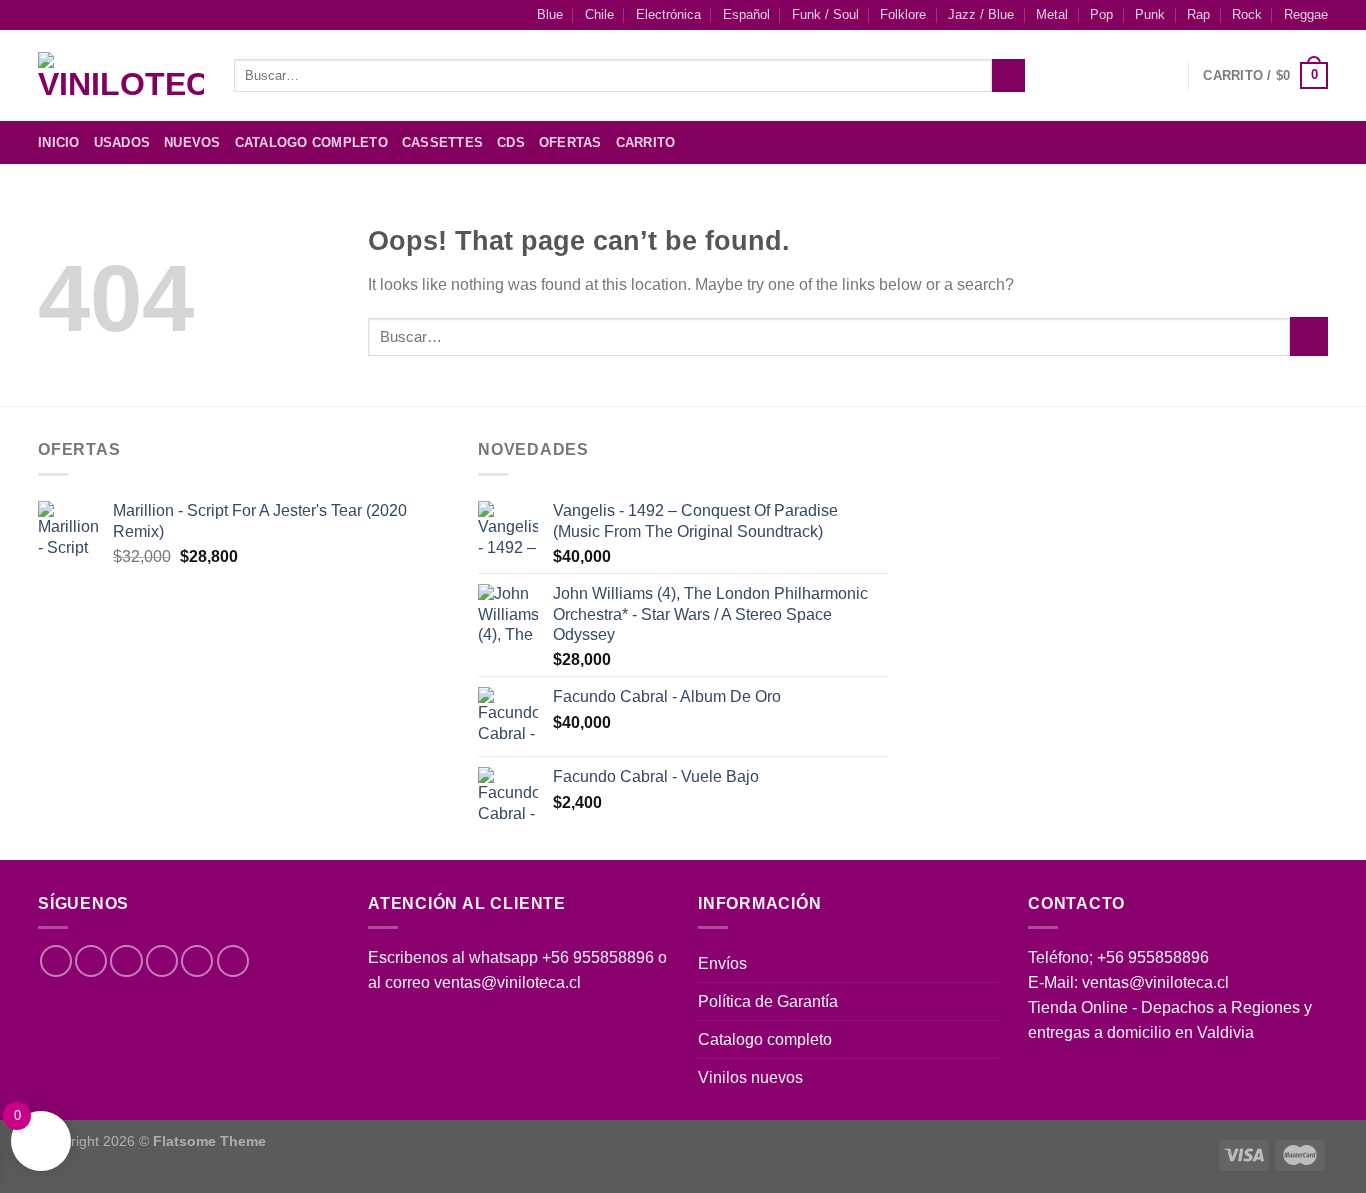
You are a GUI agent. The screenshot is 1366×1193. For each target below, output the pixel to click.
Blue (550, 15)
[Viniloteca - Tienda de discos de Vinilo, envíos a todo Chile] (121, 76)
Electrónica (668, 15)
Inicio (59, 143)
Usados (122, 143)
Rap (1198, 15)
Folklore (903, 15)
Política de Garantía (768, 1001)
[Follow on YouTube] (233, 961)
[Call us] (197, 961)
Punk (1150, 15)
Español (746, 15)
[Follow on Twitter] (1290, 142)
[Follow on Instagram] (1264, 142)
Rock (1247, 15)
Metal (1052, 15)
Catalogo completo (765, 1039)
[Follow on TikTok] (126, 961)
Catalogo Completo (311, 143)
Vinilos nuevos (750, 1077)
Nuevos (192, 143)
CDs (511, 143)
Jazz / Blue (981, 15)
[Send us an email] (1315, 142)
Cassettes (442, 143)
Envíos (722, 963)
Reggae (1306, 15)
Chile (599, 15)
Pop (1101, 15)
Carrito (646, 143)
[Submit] (1008, 75)
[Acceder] (1163, 76)
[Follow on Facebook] (1238, 142)
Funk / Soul (825, 15)
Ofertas (570, 143)
